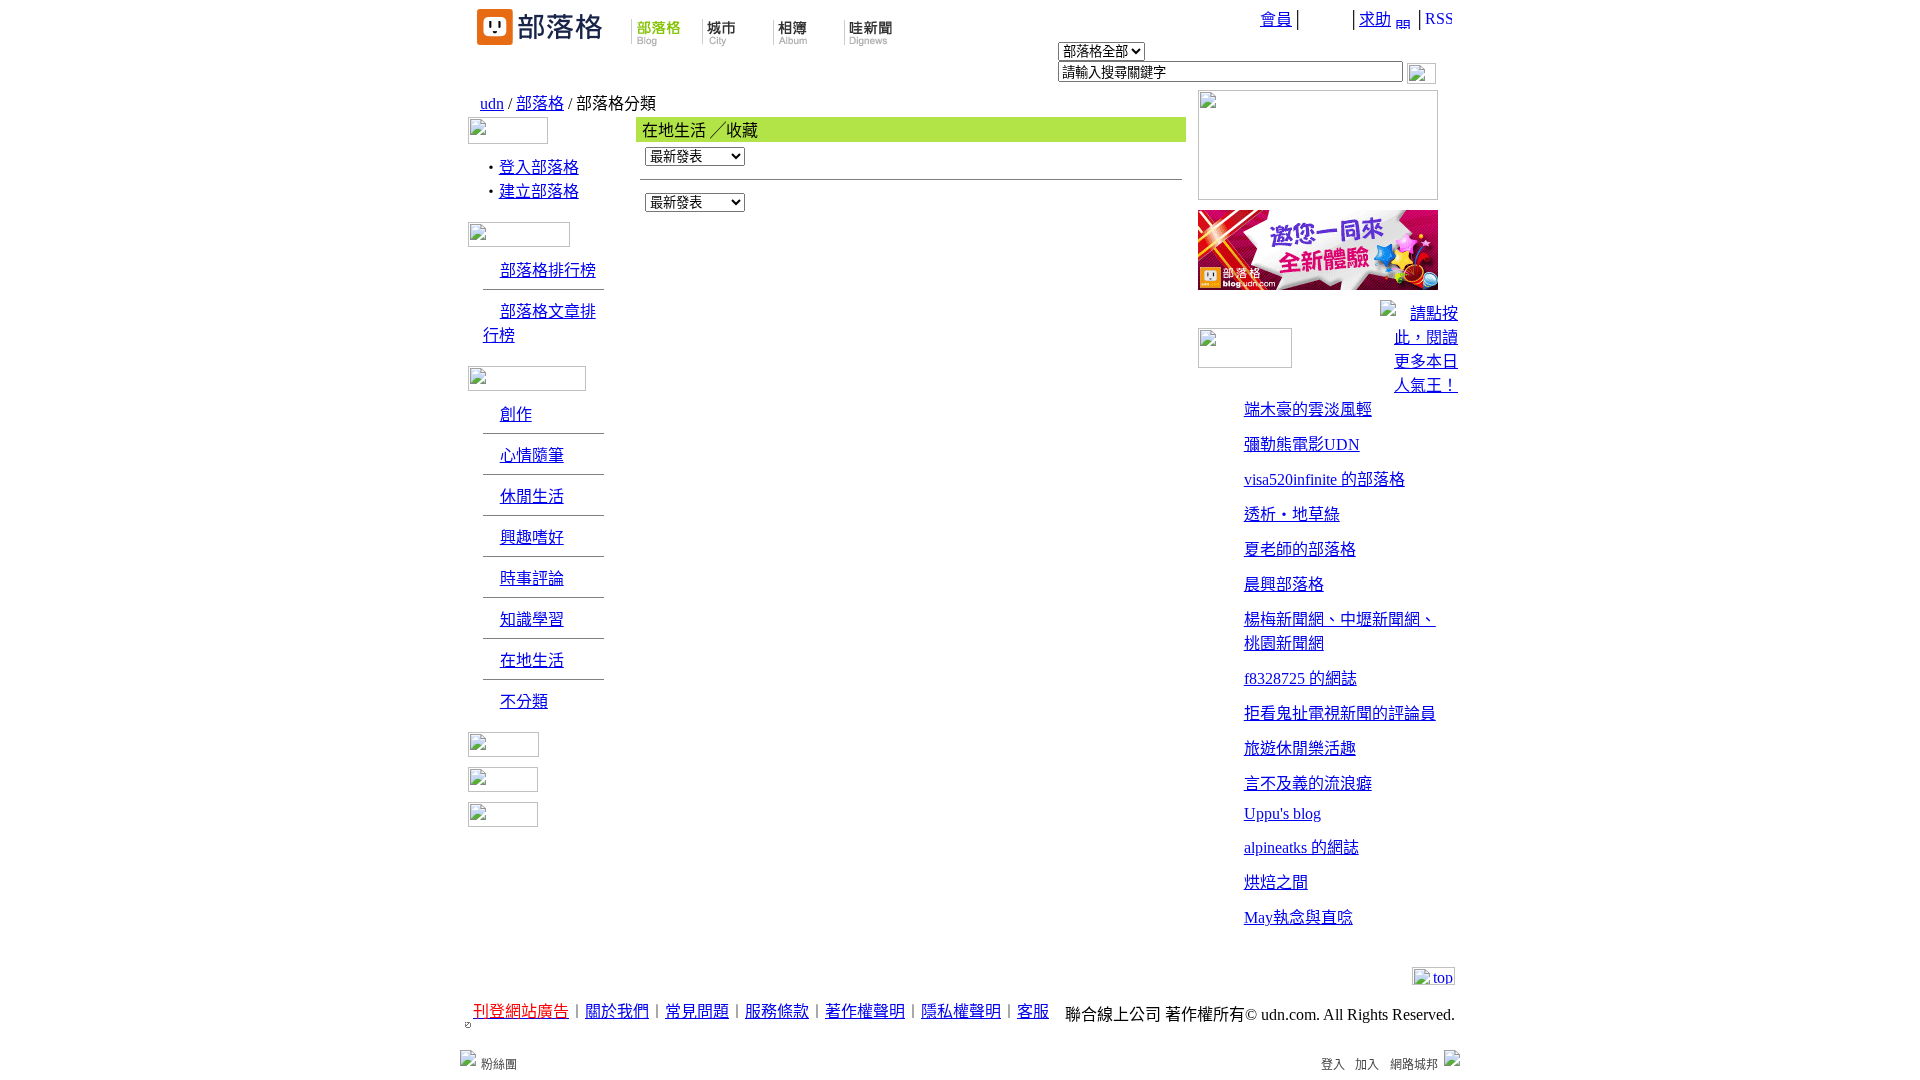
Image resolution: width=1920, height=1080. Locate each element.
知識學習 (532, 619)
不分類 (524, 701)
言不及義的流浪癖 (1308, 783)
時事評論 (532, 578)
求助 (1375, 19)
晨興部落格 (1284, 584)
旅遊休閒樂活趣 (1300, 748)
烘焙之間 (1276, 882)
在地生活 (532, 660)
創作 (516, 414)
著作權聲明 (865, 1011)
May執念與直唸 (1298, 917)
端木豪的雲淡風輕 (1308, 409)
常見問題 (697, 1011)
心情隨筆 (532, 455)
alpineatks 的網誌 (1301, 847)
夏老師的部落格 (1300, 549)
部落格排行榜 (548, 270)
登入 (1333, 1065)
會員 (1276, 19)
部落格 (540, 103)
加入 (1367, 1065)
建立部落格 (539, 191)
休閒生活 (532, 496)
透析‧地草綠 (1292, 514)
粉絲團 (499, 1065)
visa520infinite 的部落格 (1324, 479)
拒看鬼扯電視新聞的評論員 (1340, 713)
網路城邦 (1414, 1065)
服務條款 (777, 1011)
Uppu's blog (1282, 813)
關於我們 (617, 1011)
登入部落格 (539, 167)
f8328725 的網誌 (1300, 678)
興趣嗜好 (532, 537)
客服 (1033, 1011)
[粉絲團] (468, 1058)
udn (492, 103)
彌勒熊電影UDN (1302, 444)
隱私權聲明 (961, 1011)
